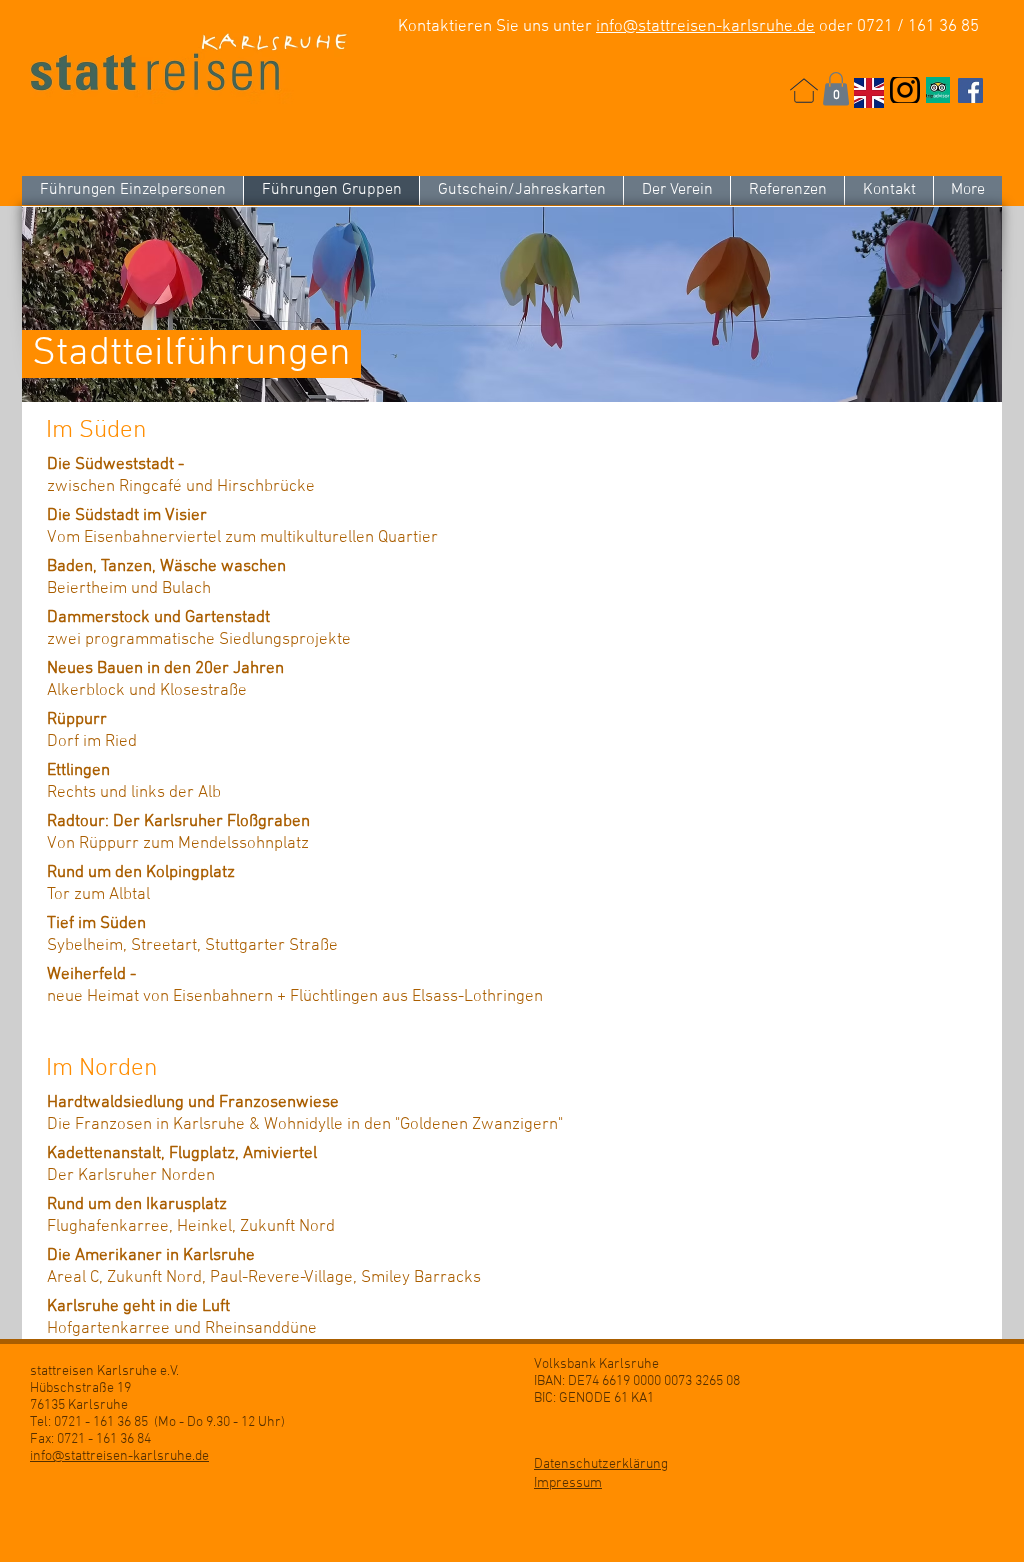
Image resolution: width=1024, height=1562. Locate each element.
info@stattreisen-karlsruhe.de (705, 27)
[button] (836, 88)
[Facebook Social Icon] (970, 90)
